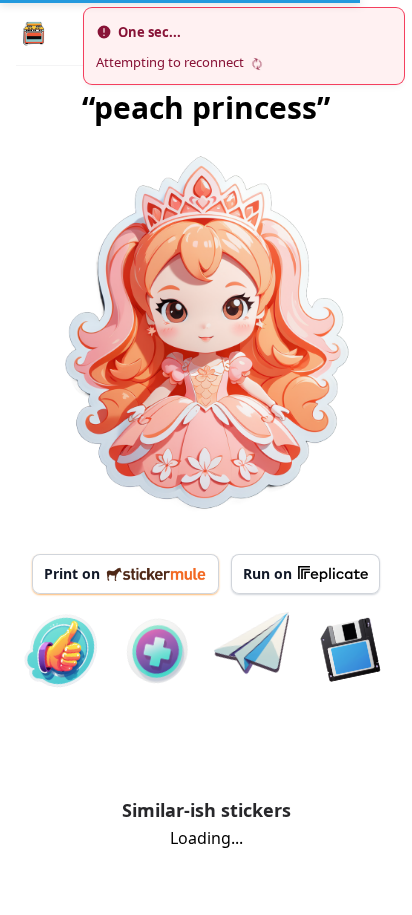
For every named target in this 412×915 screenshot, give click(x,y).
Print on (72, 573)
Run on (267, 573)
